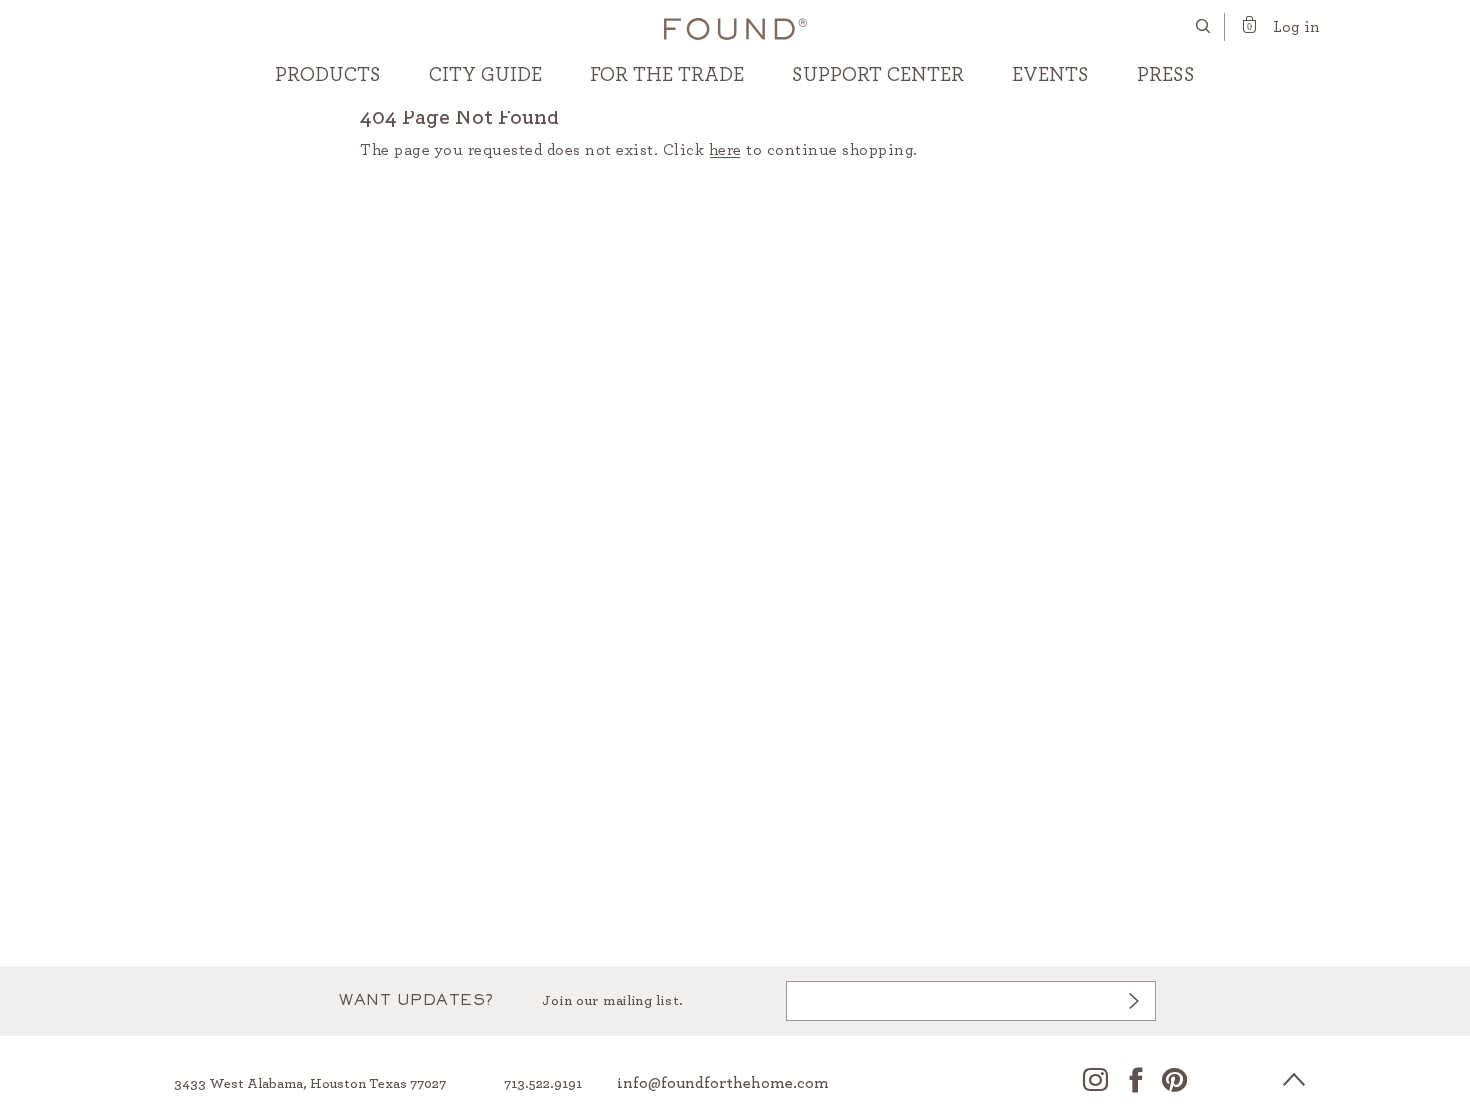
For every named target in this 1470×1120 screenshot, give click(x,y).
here (725, 150)
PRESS (1166, 75)
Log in (1296, 27)
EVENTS (1050, 75)
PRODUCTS (328, 75)
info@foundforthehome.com (723, 1083)
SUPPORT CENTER (878, 75)
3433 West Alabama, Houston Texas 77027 (310, 1084)
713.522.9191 (543, 1084)
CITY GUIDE (485, 75)
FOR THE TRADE (667, 75)
